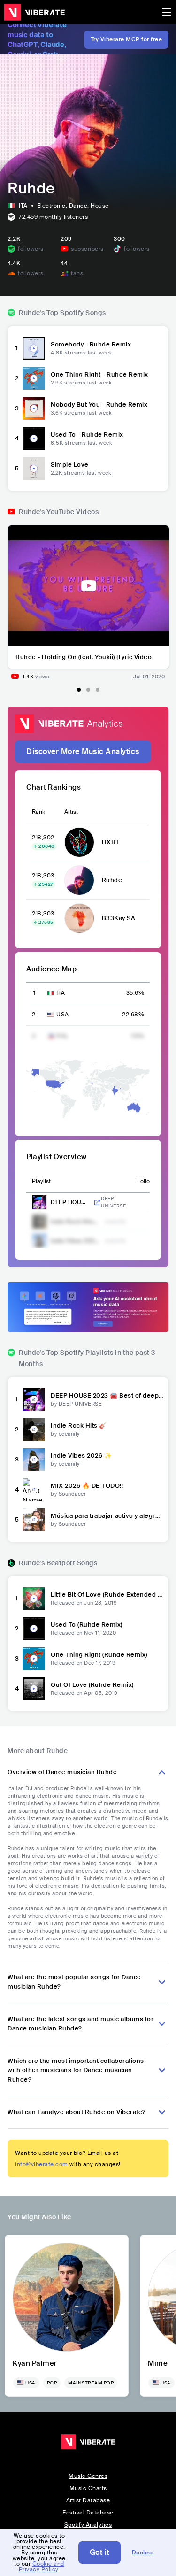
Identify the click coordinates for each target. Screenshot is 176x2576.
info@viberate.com (42, 2164)
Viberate (34, 12)
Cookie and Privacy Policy (42, 2567)
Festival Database (88, 2513)
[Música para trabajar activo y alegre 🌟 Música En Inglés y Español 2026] (34, 1520)
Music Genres (88, 2476)
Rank (38, 812)
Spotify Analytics (88, 2525)
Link (97, 1202)
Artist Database (88, 2500)
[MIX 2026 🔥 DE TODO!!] (34, 1490)
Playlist (41, 1181)
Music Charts (88, 2488)
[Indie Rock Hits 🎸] (34, 1430)
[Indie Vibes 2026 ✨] (34, 1460)
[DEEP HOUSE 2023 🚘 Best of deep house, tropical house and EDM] (34, 1399)
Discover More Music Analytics (83, 751)
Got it (99, 2552)
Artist (71, 812)
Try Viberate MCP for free (126, 39)
